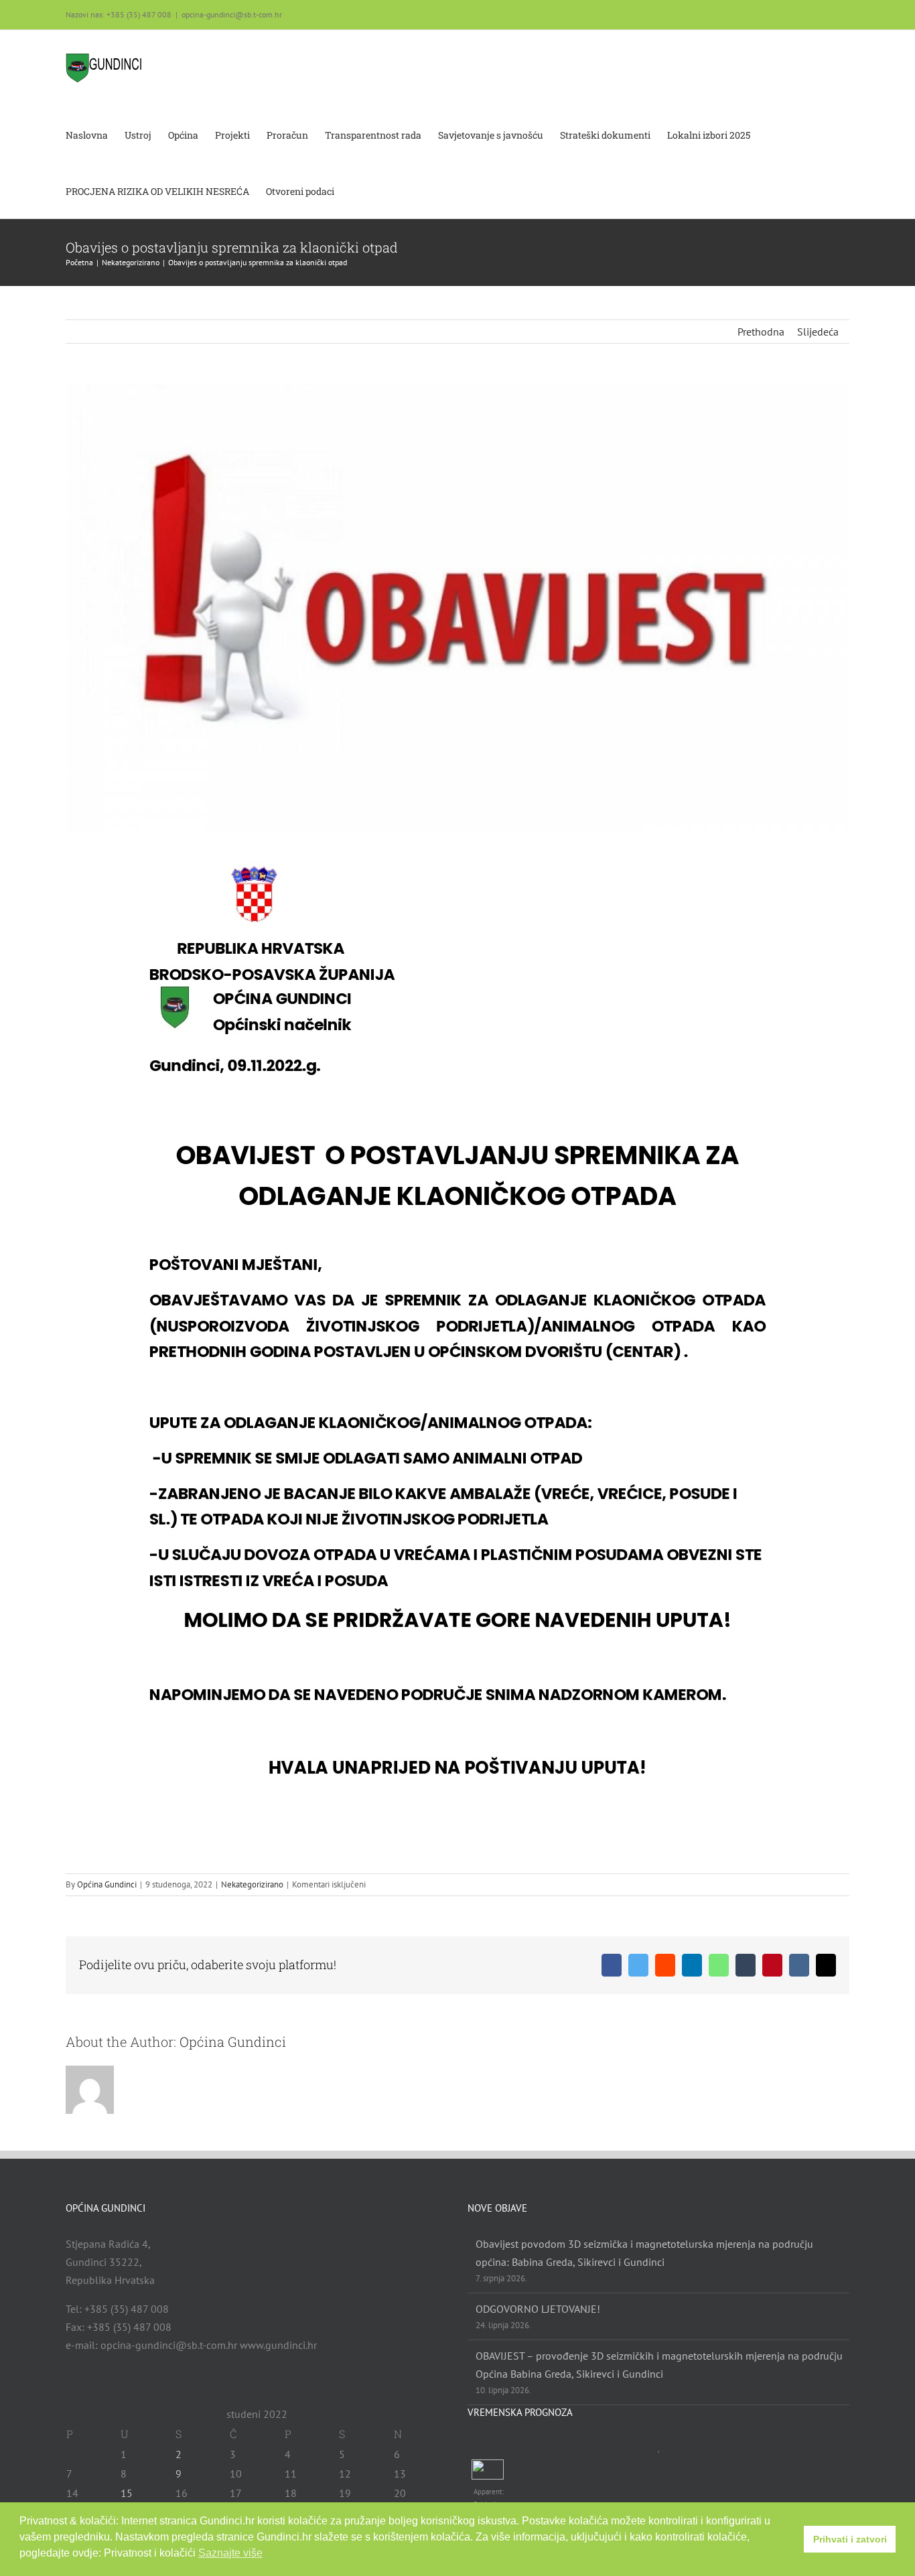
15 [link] (127, 2493)
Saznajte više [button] (230, 2553)
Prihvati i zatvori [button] (850, 2539)
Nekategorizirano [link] (252, 1884)
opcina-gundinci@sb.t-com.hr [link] (232, 14)
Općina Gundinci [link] (107, 1884)
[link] (104, 68)
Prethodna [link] (761, 332)
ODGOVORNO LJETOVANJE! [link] (538, 2309)
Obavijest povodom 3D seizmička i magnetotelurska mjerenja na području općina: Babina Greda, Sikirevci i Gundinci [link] (644, 2253)
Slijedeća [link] (818, 332)
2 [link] (179, 2454)
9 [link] (179, 2474)
